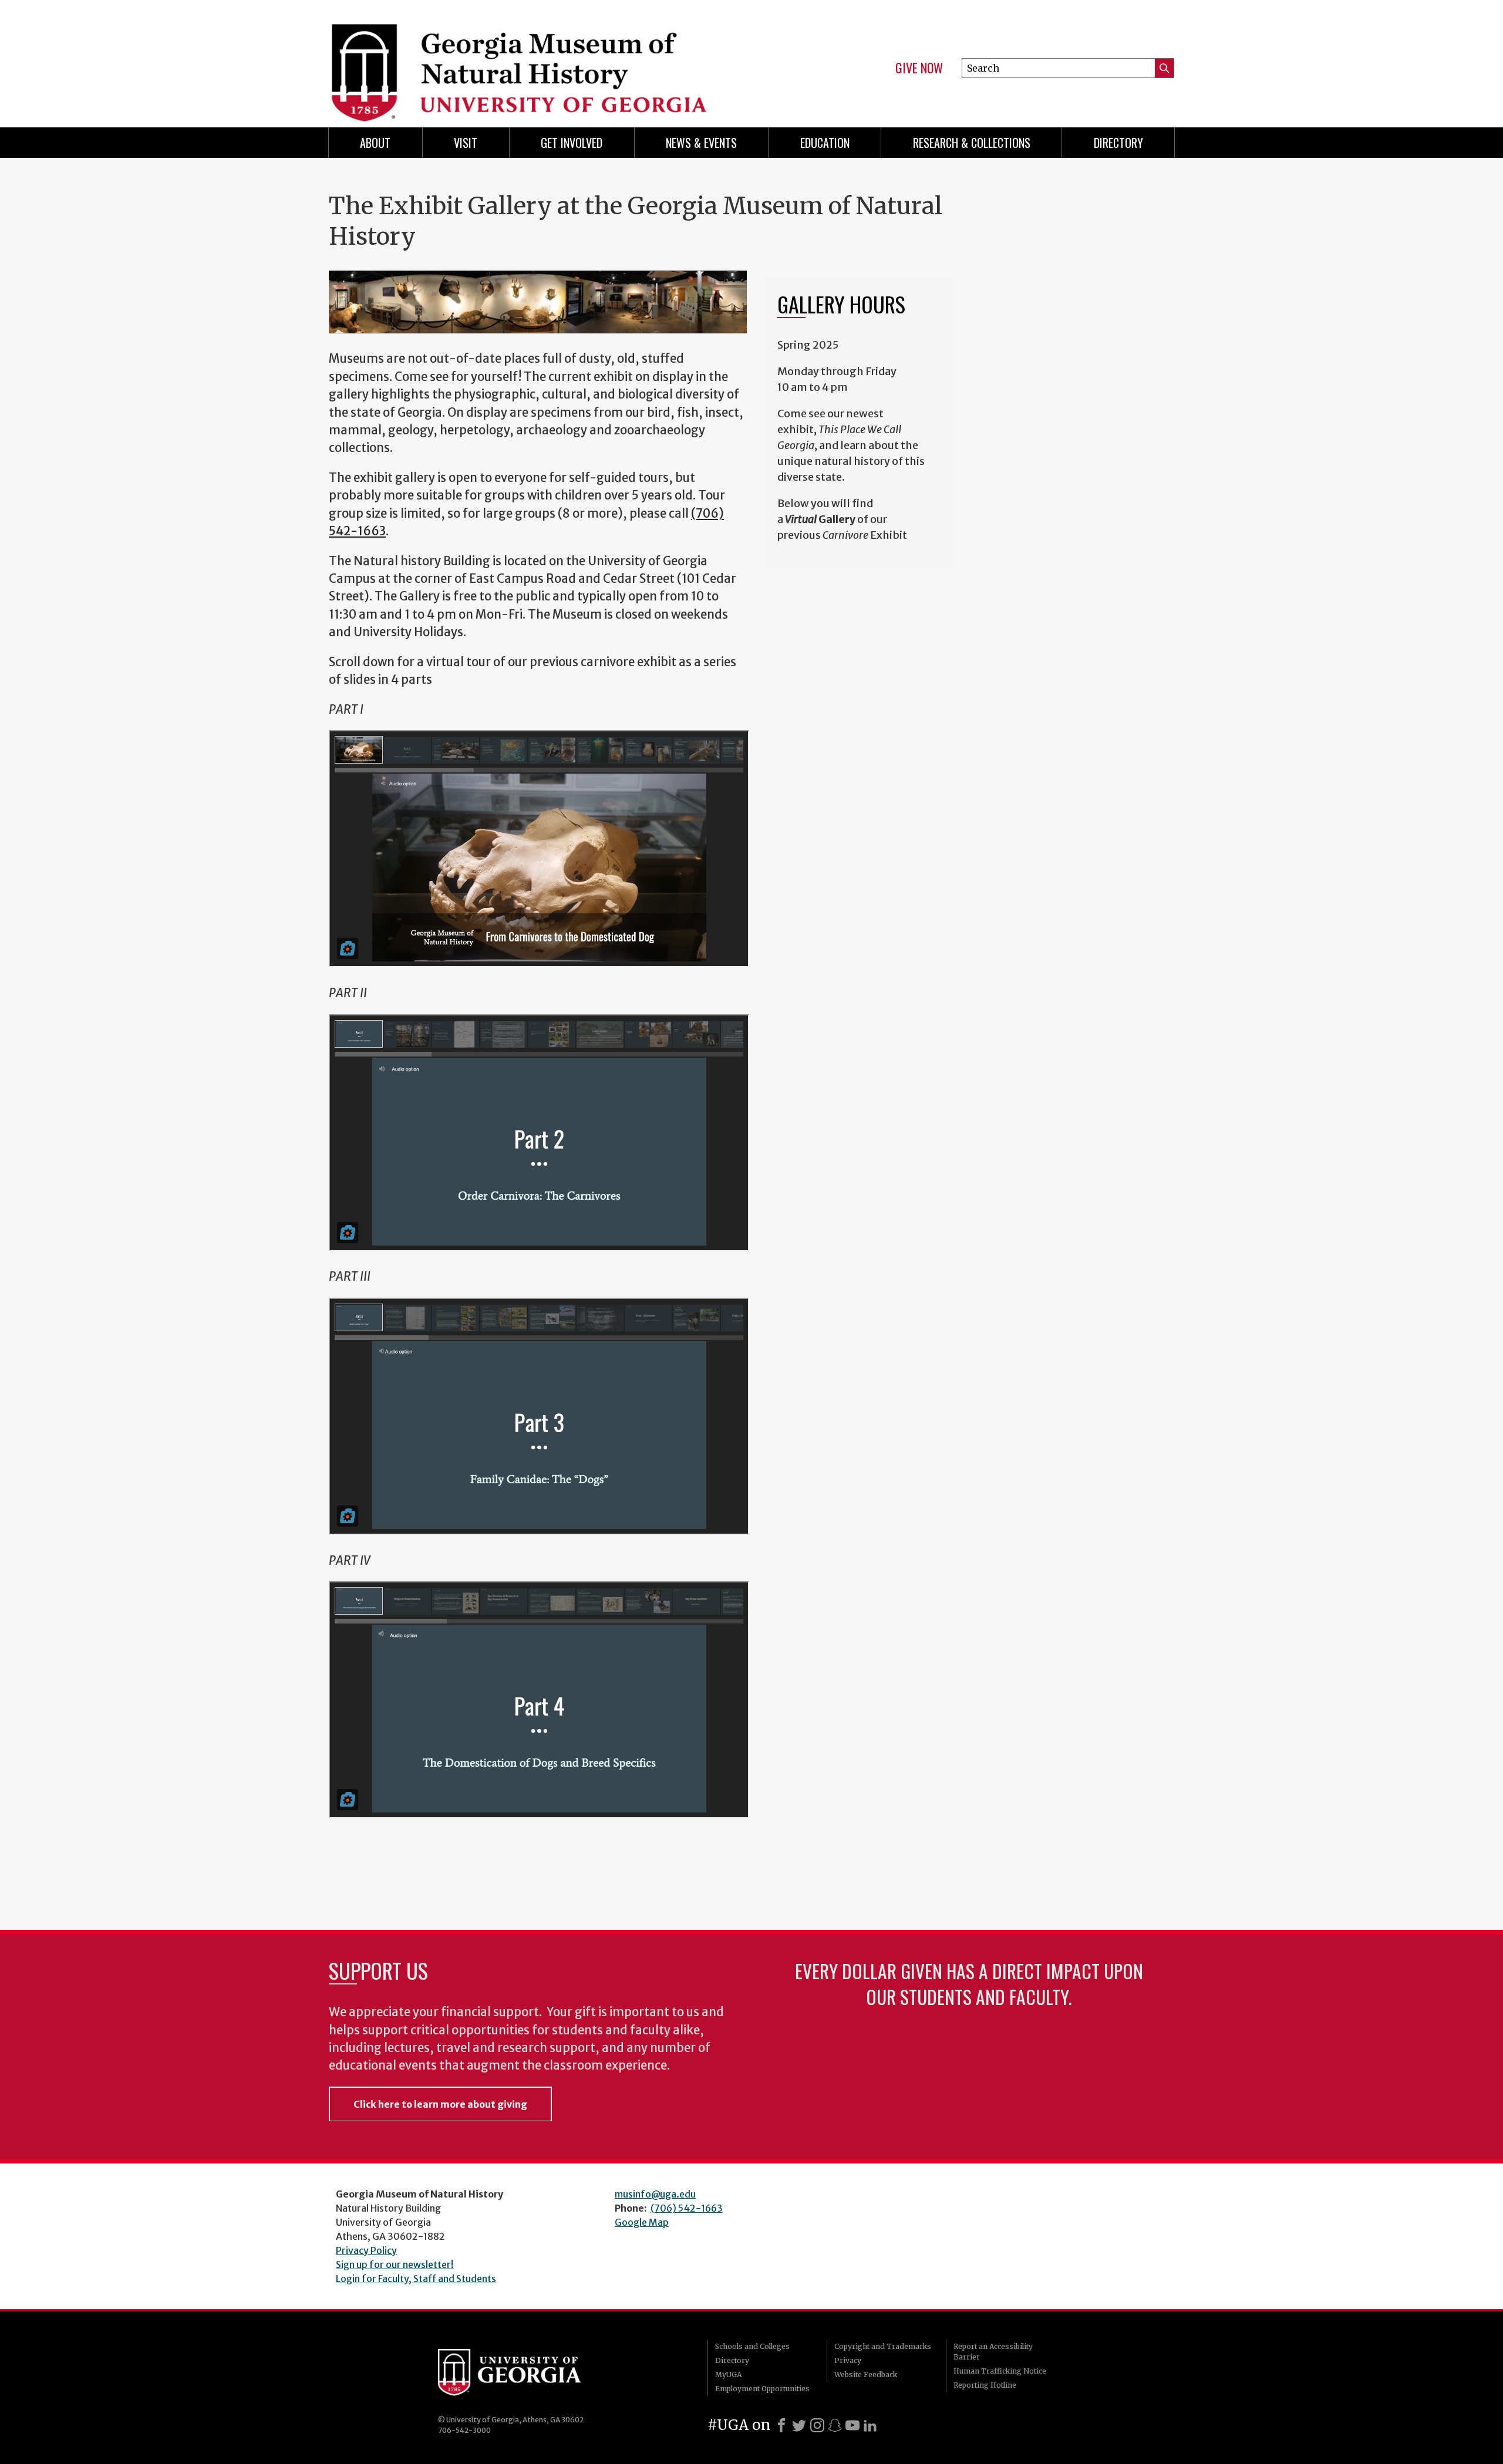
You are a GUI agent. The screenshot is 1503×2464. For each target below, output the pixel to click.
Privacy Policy (366, 2250)
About (375, 143)
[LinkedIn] (870, 2425)
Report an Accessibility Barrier (993, 2352)
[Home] (534, 59)
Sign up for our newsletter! (395, 2264)
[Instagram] (817, 2425)
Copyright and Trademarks (883, 2346)
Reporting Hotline (985, 2385)
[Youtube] (852, 2425)
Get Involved (572, 143)
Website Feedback (866, 2374)
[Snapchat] (835, 2425)
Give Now (919, 68)
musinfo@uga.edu (655, 2194)
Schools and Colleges (752, 2346)
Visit (466, 143)
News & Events (701, 143)
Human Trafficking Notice (1000, 2371)
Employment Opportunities (762, 2389)
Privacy (848, 2360)
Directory (1118, 143)
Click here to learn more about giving (440, 2104)
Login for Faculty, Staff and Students (416, 2279)
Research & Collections (972, 143)
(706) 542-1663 (687, 2208)
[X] (799, 2425)
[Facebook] (781, 2425)
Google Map (642, 2222)
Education (825, 143)
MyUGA (728, 2374)
